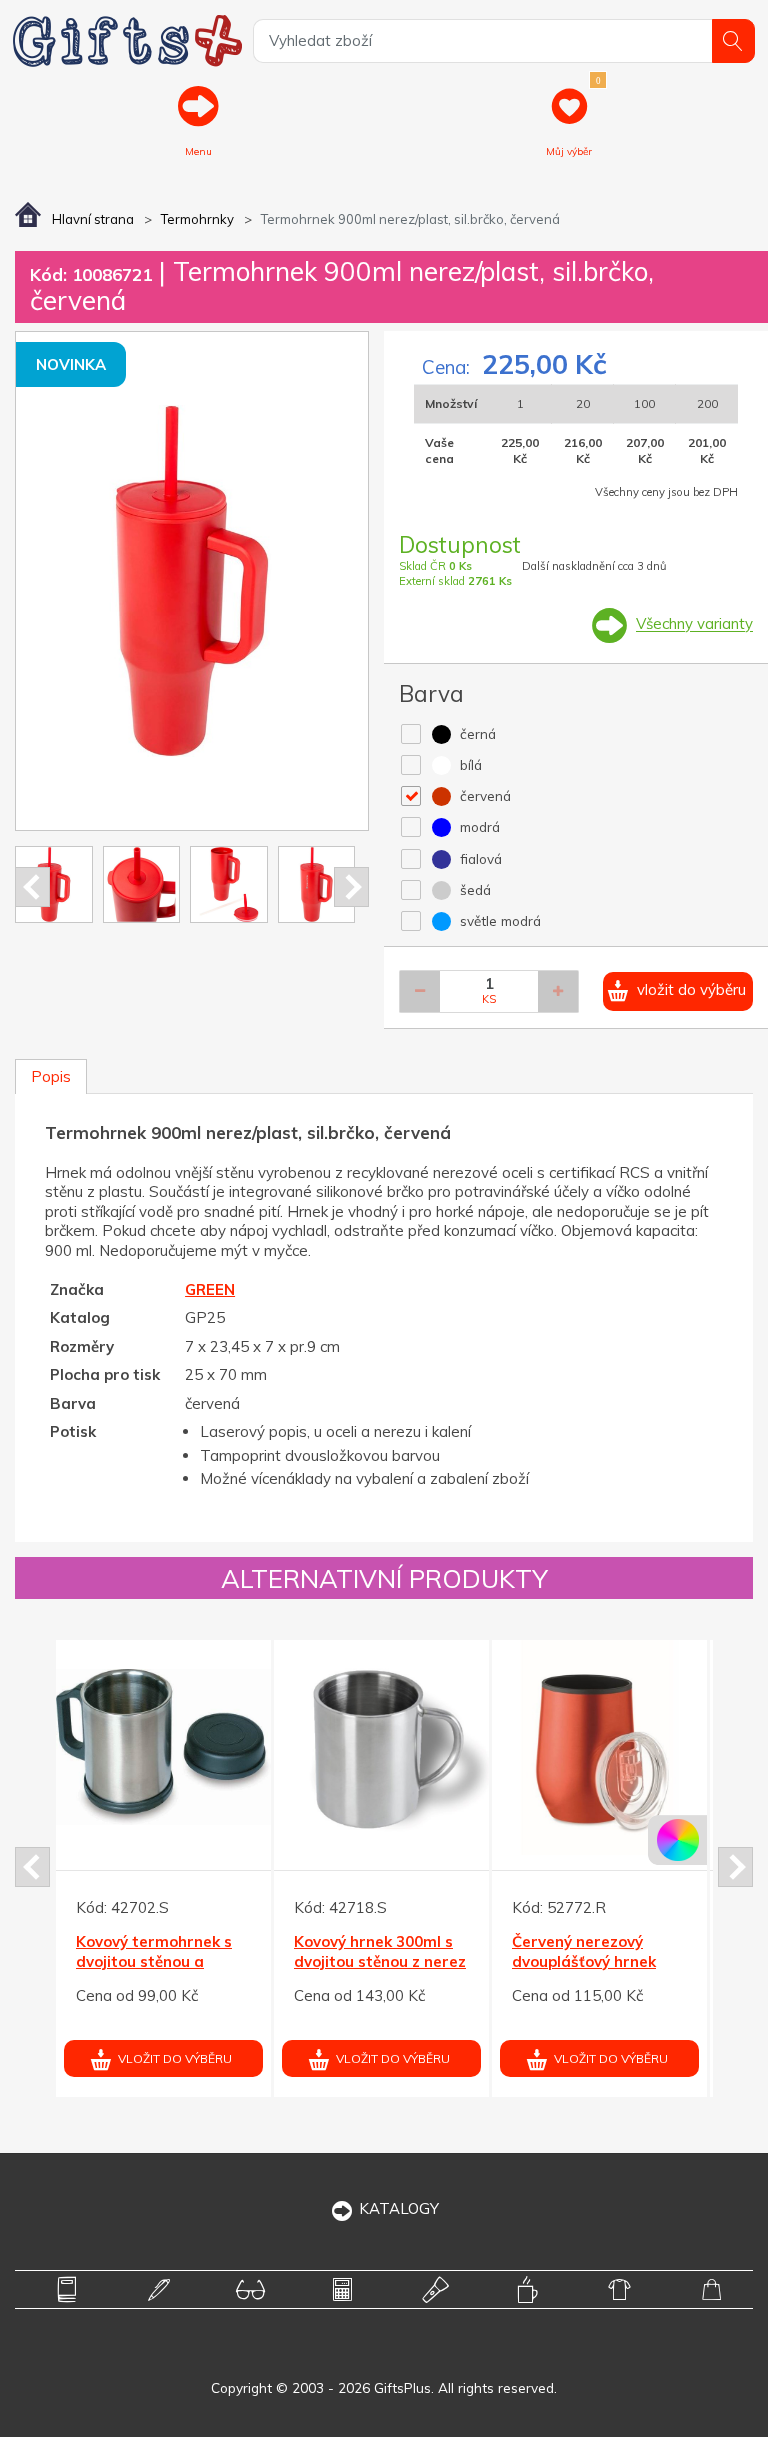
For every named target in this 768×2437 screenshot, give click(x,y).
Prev (32, 887)
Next (351, 887)
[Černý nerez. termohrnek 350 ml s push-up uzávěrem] (559, 1747)
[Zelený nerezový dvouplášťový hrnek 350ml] (341, 1747)
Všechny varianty (694, 624)
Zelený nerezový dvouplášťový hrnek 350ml (326, 1961)
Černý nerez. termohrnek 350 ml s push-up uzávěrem (548, 1961)
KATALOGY (399, 2208)
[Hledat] (733, 40)
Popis (51, 1076)
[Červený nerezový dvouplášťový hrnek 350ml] (123, 1747)
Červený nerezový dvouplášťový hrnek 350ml (108, 1961)
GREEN (210, 1289)
